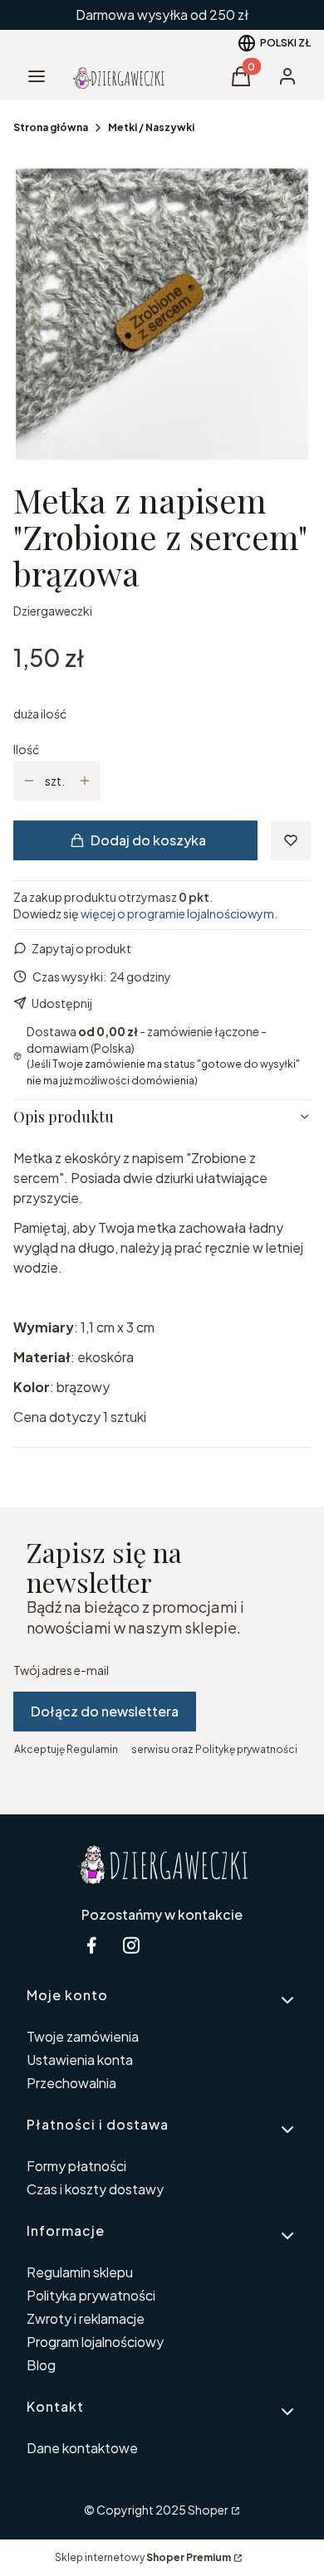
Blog (41, 2365)
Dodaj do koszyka (148, 840)
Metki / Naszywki (151, 127)
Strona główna (51, 127)
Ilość (26, 749)
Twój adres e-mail (61, 1670)
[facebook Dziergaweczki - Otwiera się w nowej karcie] (91, 1945)
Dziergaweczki (53, 611)
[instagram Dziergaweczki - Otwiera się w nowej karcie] (131, 1945)
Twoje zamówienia (83, 2036)
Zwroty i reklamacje (86, 2318)
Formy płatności (76, 2166)
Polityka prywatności (91, 2295)
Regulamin (92, 1749)
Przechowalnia (71, 2083)
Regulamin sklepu (80, 2272)
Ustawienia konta (80, 2060)
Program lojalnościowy (95, 2342)
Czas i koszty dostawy (95, 2189)
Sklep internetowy (143, 2557)
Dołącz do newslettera (105, 1711)
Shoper (208, 2510)
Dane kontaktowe (82, 2448)
